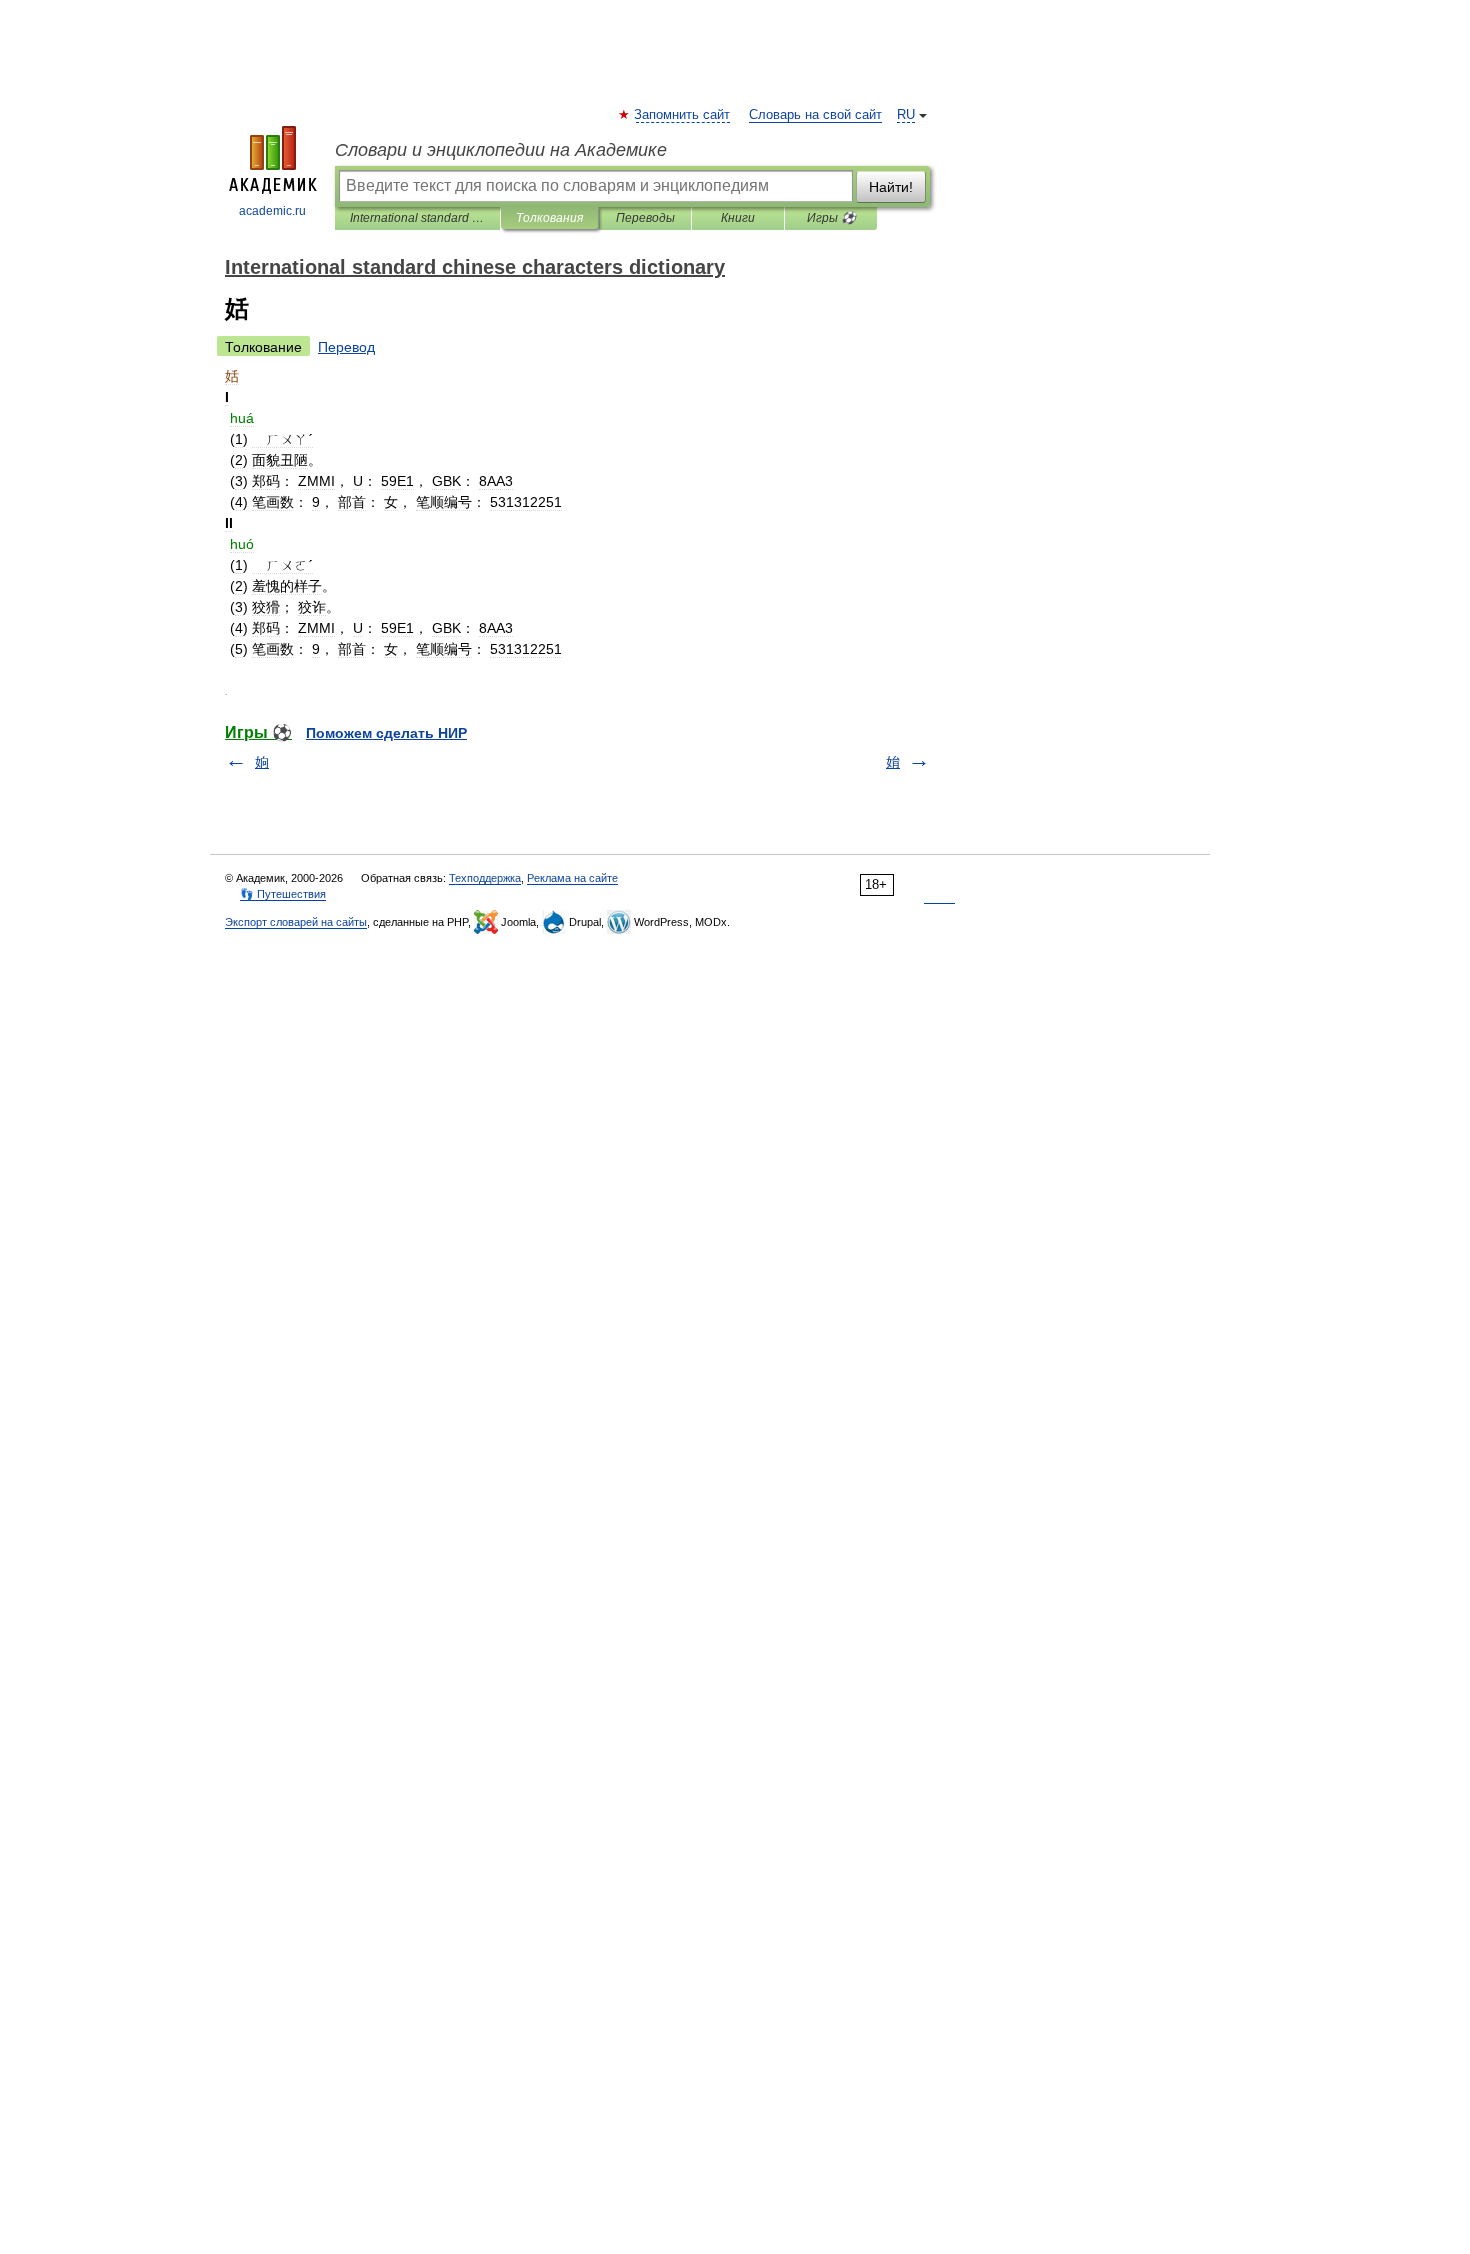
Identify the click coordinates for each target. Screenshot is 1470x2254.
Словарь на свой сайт (815, 115)
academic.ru (272, 211)
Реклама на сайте (572, 878)
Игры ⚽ (831, 218)
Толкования (549, 218)
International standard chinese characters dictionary (417, 218)
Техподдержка (485, 878)
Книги (738, 218)
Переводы (645, 218)
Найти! (891, 187)
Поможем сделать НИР (386, 733)
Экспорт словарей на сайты (296, 922)
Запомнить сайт (683, 115)
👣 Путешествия (283, 894)
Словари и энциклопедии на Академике (501, 150)
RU (906, 115)
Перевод (346, 347)
